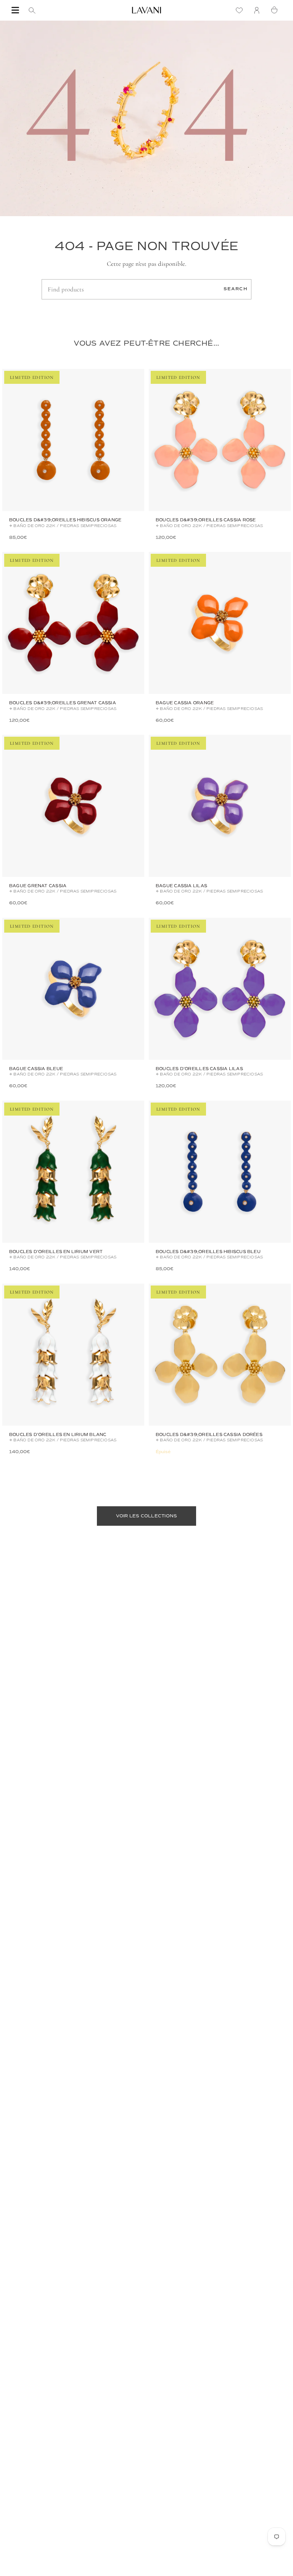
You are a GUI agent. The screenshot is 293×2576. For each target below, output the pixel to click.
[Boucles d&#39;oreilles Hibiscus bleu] (220, 1172)
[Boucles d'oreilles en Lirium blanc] (73, 1355)
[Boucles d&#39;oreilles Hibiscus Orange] (73, 440)
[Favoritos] (241, 10)
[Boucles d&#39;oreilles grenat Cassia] (73, 623)
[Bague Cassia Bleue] (73, 989)
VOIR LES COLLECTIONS (147, 1516)
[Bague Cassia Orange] (220, 623)
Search (236, 289)
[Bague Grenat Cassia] (73, 806)
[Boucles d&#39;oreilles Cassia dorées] (220, 1355)
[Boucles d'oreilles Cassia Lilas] (220, 989)
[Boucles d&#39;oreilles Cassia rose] (220, 440)
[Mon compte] (259, 10)
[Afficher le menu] (15, 10)
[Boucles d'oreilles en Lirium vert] (73, 1172)
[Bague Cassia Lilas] (220, 806)
